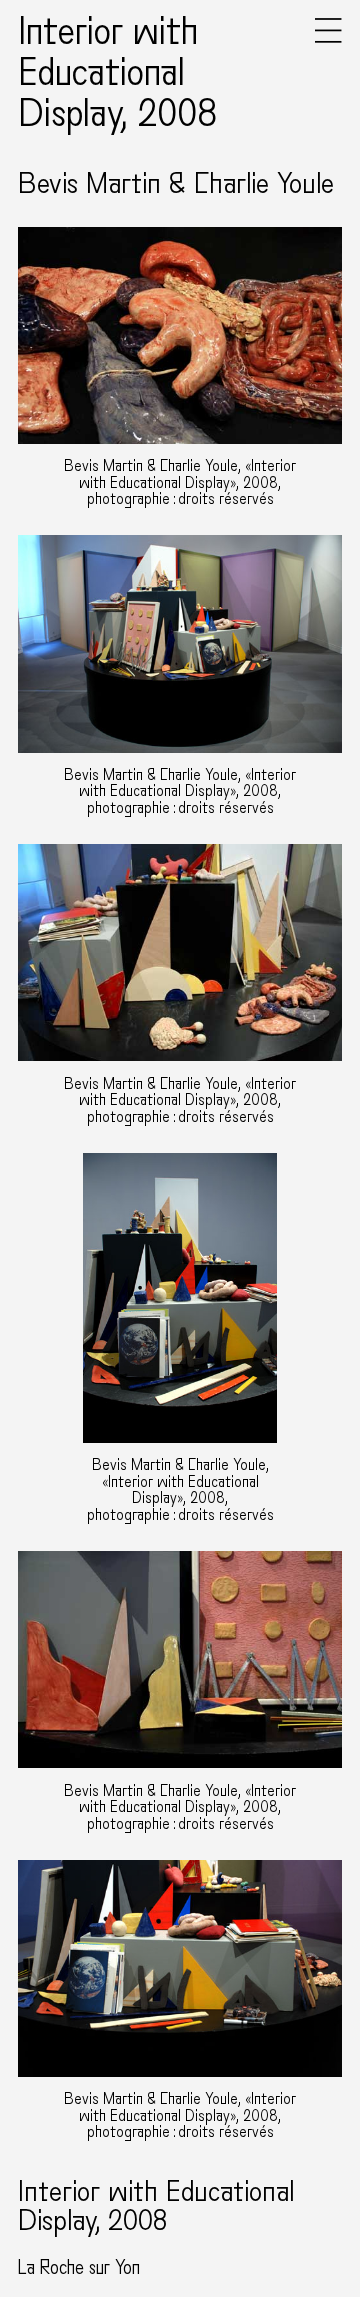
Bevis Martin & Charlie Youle (176, 184)
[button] (328, 38)
